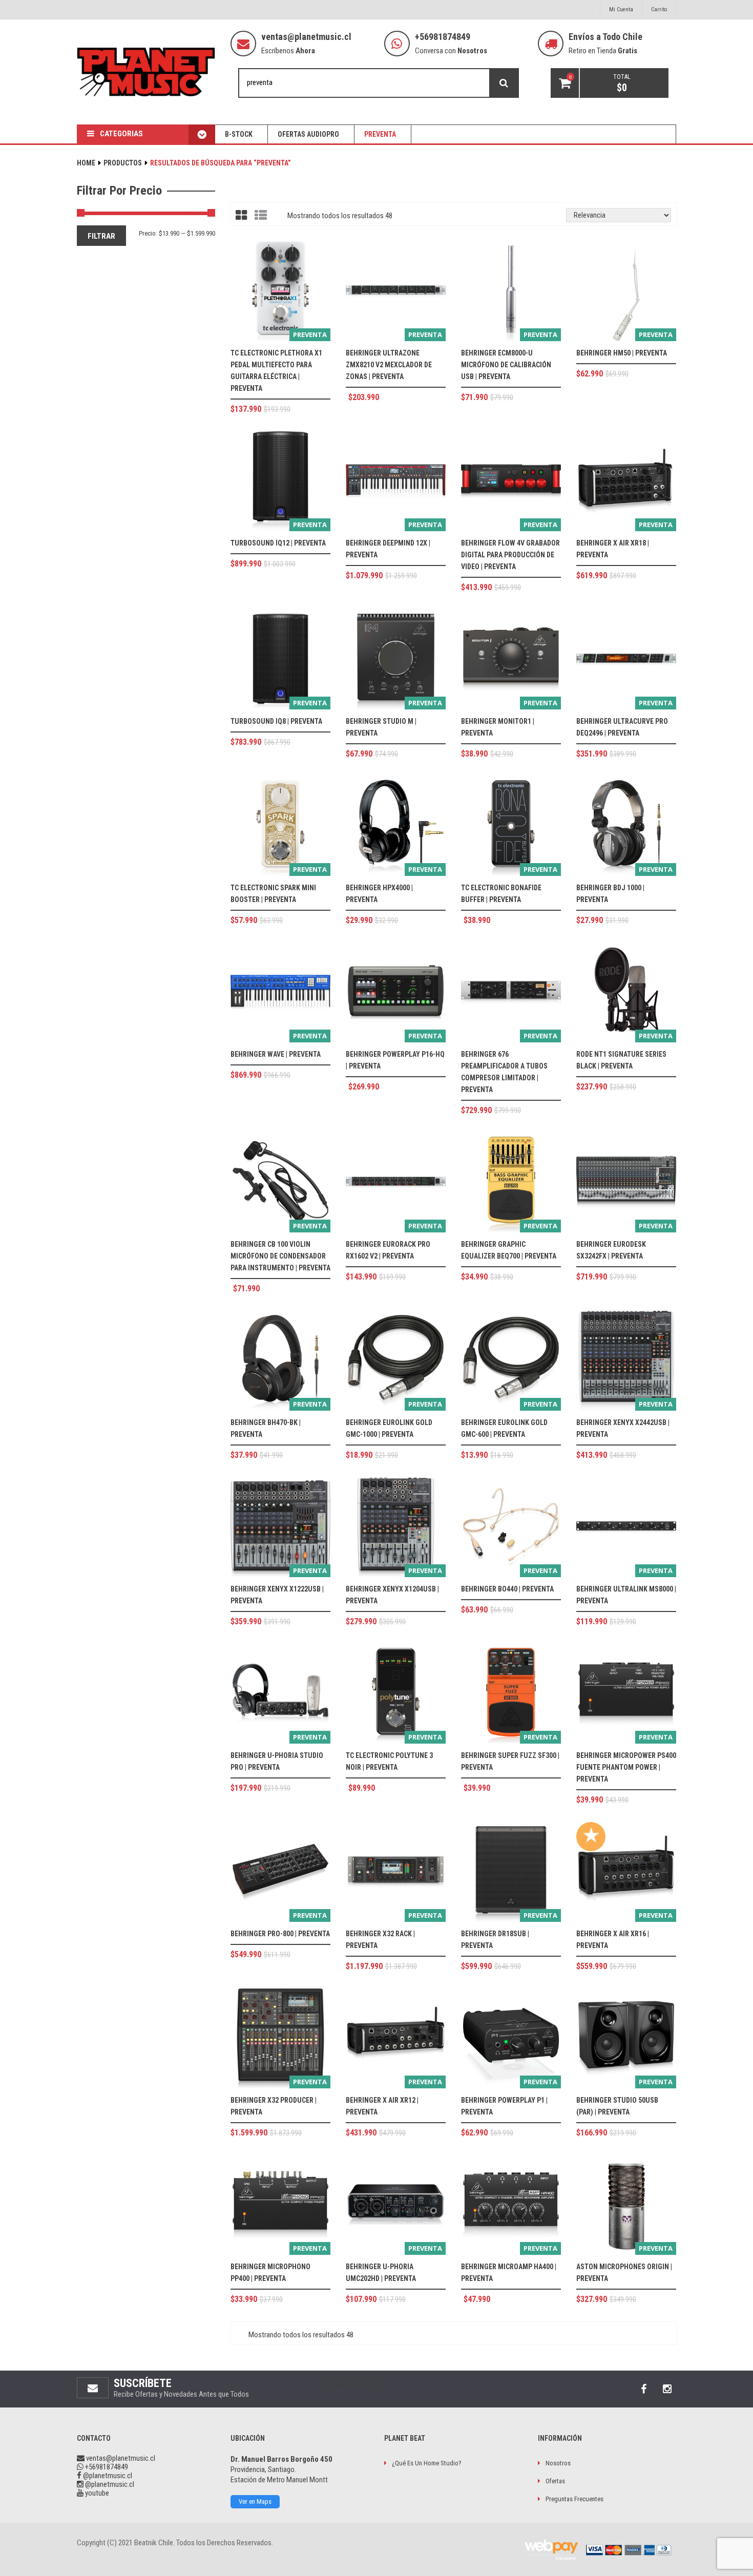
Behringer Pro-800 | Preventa (280, 1934)
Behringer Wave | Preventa (276, 1054)
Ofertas (555, 2481)
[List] (261, 216)
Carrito (659, 9)
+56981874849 (443, 37)
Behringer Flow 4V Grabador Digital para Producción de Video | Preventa (510, 555)
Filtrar (101, 236)
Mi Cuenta (621, 9)
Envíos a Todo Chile (605, 37)
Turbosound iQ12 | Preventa (278, 543)
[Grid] (241, 216)
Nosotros (558, 2463)
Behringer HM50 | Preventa (622, 353)
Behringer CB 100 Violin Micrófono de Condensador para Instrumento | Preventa (280, 1256)
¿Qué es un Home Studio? (427, 2463)
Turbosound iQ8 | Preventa (276, 721)
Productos (123, 163)
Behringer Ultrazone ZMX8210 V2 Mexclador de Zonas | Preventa (389, 365)
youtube (96, 2493)
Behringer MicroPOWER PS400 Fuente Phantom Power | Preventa (626, 1767)
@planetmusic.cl (107, 2476)
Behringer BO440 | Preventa (507, 1589)
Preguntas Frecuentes (574, 2499)
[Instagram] (667, 2389)
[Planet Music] (146, 72)
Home (86, 163)
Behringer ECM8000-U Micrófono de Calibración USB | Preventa (506, 365)
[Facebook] (643, 2389)
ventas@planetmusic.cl (306, 37)
